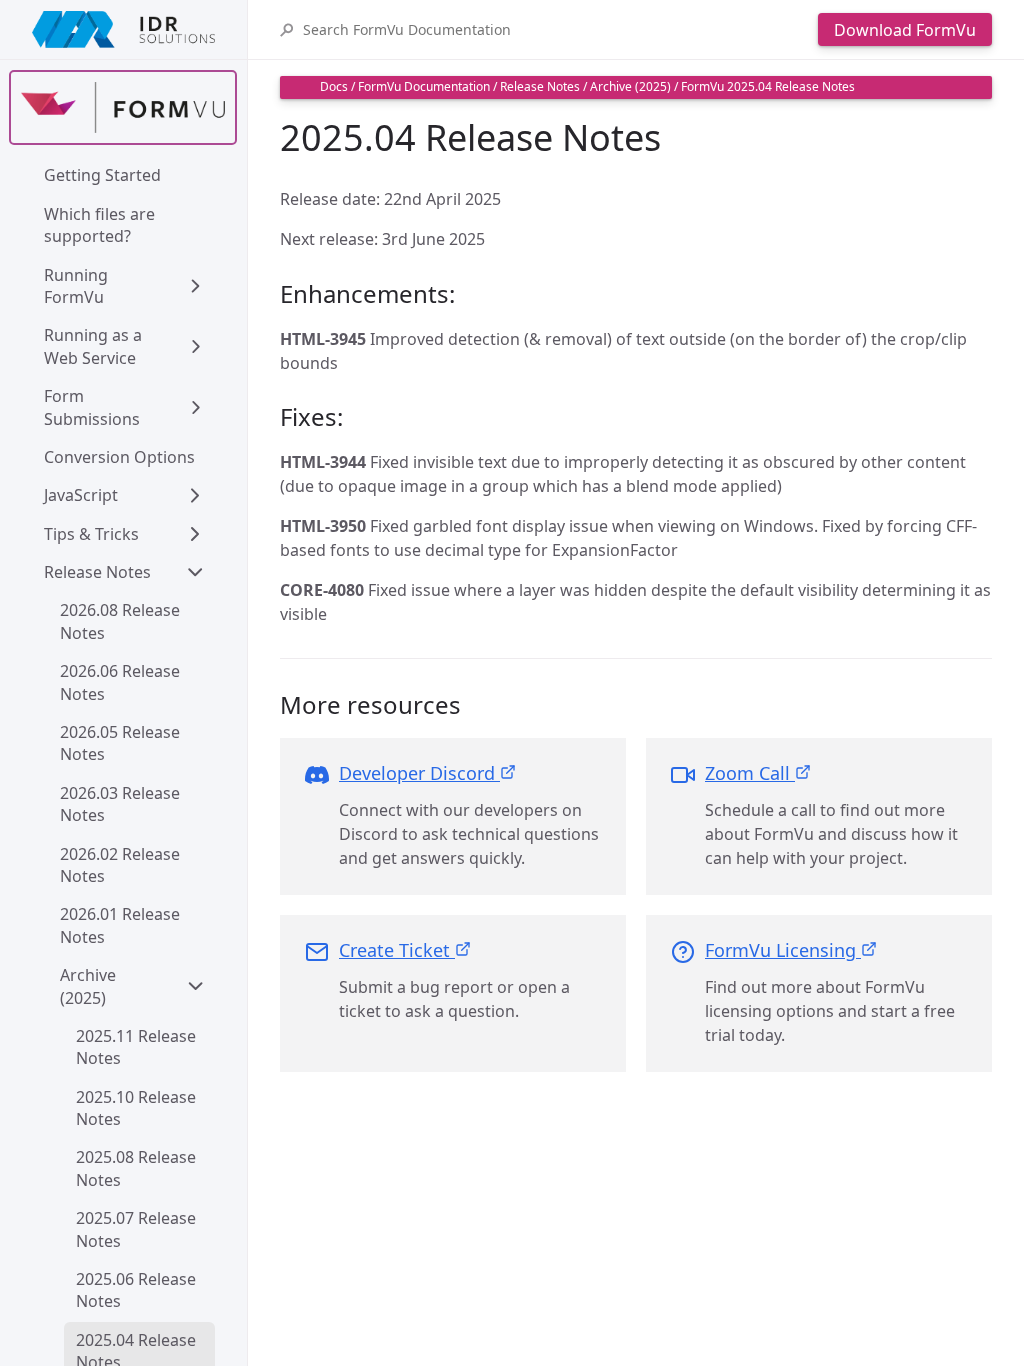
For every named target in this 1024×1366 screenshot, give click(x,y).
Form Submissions (92, 407)
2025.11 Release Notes (138, 1047)
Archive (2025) (90, 986)
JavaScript (81, 495)
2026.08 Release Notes (122, 621)
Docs (334, 86)
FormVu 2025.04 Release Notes (768, 86)
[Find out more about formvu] (123, 107)
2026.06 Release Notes (122, 682)
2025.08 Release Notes (138, 1168)
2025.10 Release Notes (138, 1108)
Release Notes (97, 572)
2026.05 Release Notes (122, 743)
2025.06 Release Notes (138, 1290)
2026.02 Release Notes (122, 865)
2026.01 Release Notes (122, 925)
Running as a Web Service (95, 346)
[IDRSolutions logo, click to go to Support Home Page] (123, 29)
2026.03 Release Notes (122, 804)
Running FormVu (78, 286)
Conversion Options (119, 457)
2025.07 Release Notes (138, 1229)
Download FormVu (905, 30)
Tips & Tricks (91, 534)
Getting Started (102, 175)
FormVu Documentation (424, 86)
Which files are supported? (101, 225)
